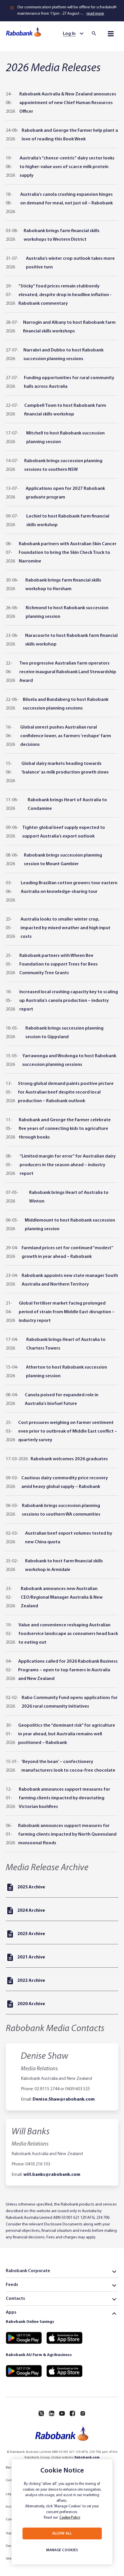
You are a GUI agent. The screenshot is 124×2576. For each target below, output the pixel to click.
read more (95, 14)
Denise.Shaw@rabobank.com (64, 2099)
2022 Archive (31, 1981)
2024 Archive (31, 1911)
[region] (62, 2512)
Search (96, 33)
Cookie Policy (70, 2518)
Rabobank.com (87, 2458)
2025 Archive (31, 1887)
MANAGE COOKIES (62, 2550)
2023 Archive (31, 1934)
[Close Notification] (116, 7)
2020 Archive (31, 2004)
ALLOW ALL (62, 2533)
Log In (69, 34)
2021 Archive (31, 1957)
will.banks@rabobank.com (52, 2175)
